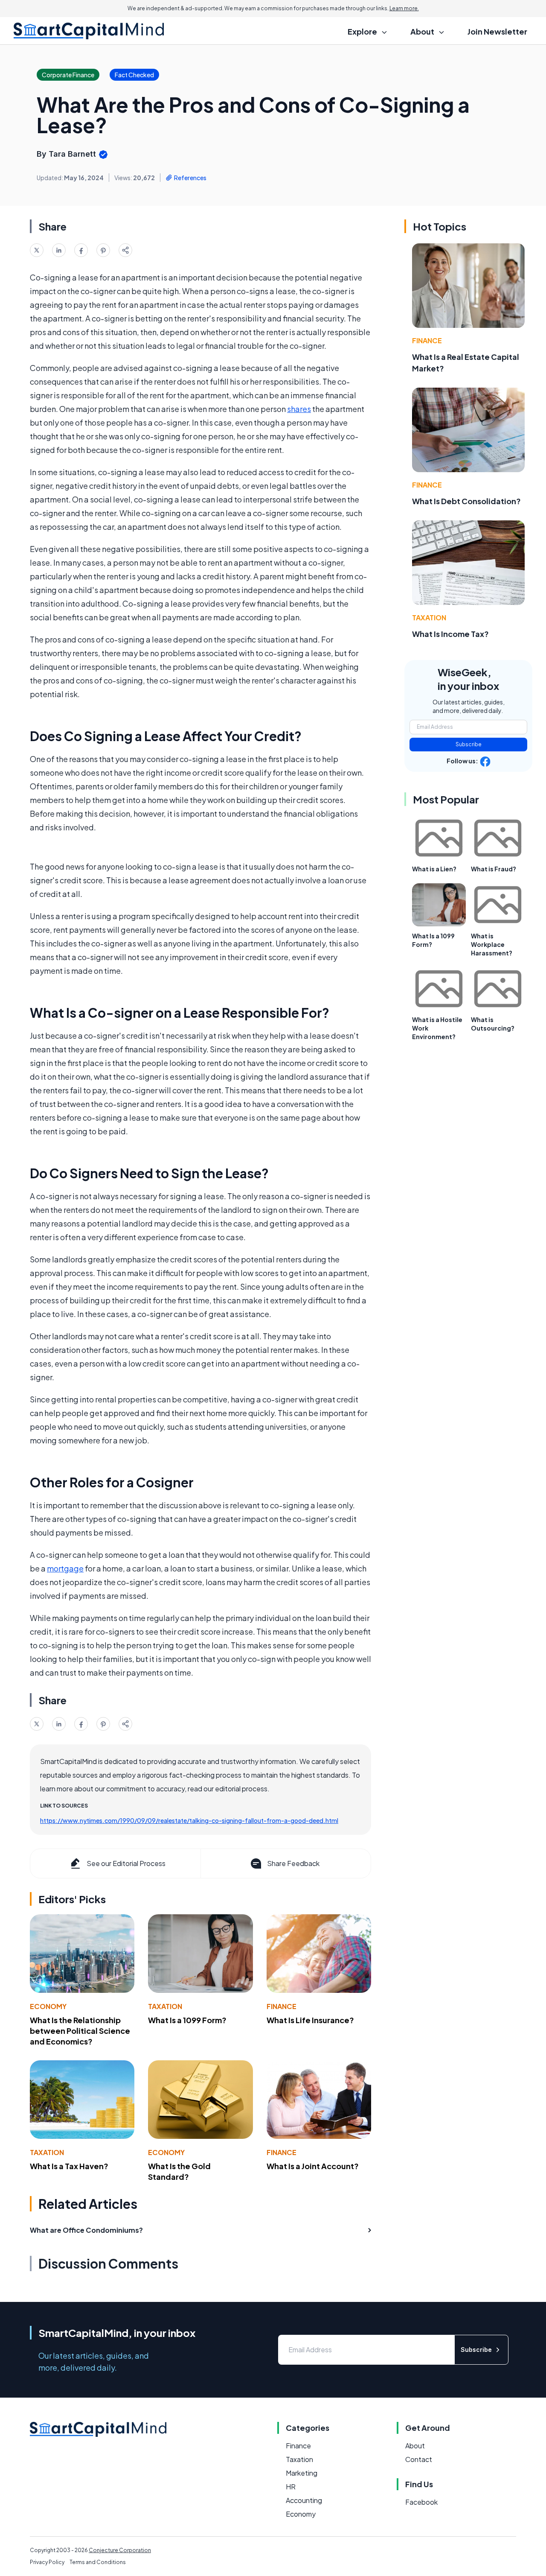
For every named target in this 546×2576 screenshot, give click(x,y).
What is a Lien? (434, 869)
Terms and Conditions (98, 2562)
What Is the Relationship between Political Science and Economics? (80, 2031)
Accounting (304, 2500)
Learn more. (404, 8)
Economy (48, 2006)
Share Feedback (293, 1863)
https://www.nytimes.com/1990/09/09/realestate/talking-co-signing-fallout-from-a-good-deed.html (189, 1820)
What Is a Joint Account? (313, 2166)
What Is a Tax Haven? (69, 2166)
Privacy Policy (47, 2562)
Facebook (421, 2502)
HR (291, 2487)
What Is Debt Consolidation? (466, 501)
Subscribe (469, 744)
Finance (282, 2006)
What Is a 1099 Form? (187, 2020)
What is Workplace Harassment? (492, 944)
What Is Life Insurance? (310, 2020)
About (415, 2446)
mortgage (65, 1568)
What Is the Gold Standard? (179, 2171)
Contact (419, 2459)
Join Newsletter (497, 31)
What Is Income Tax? (450, 634)
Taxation (165, 2006)
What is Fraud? (494, 869)
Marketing (302, 2473)
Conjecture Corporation (120, 2550)
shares (299, 409)
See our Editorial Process (126, 1863)
